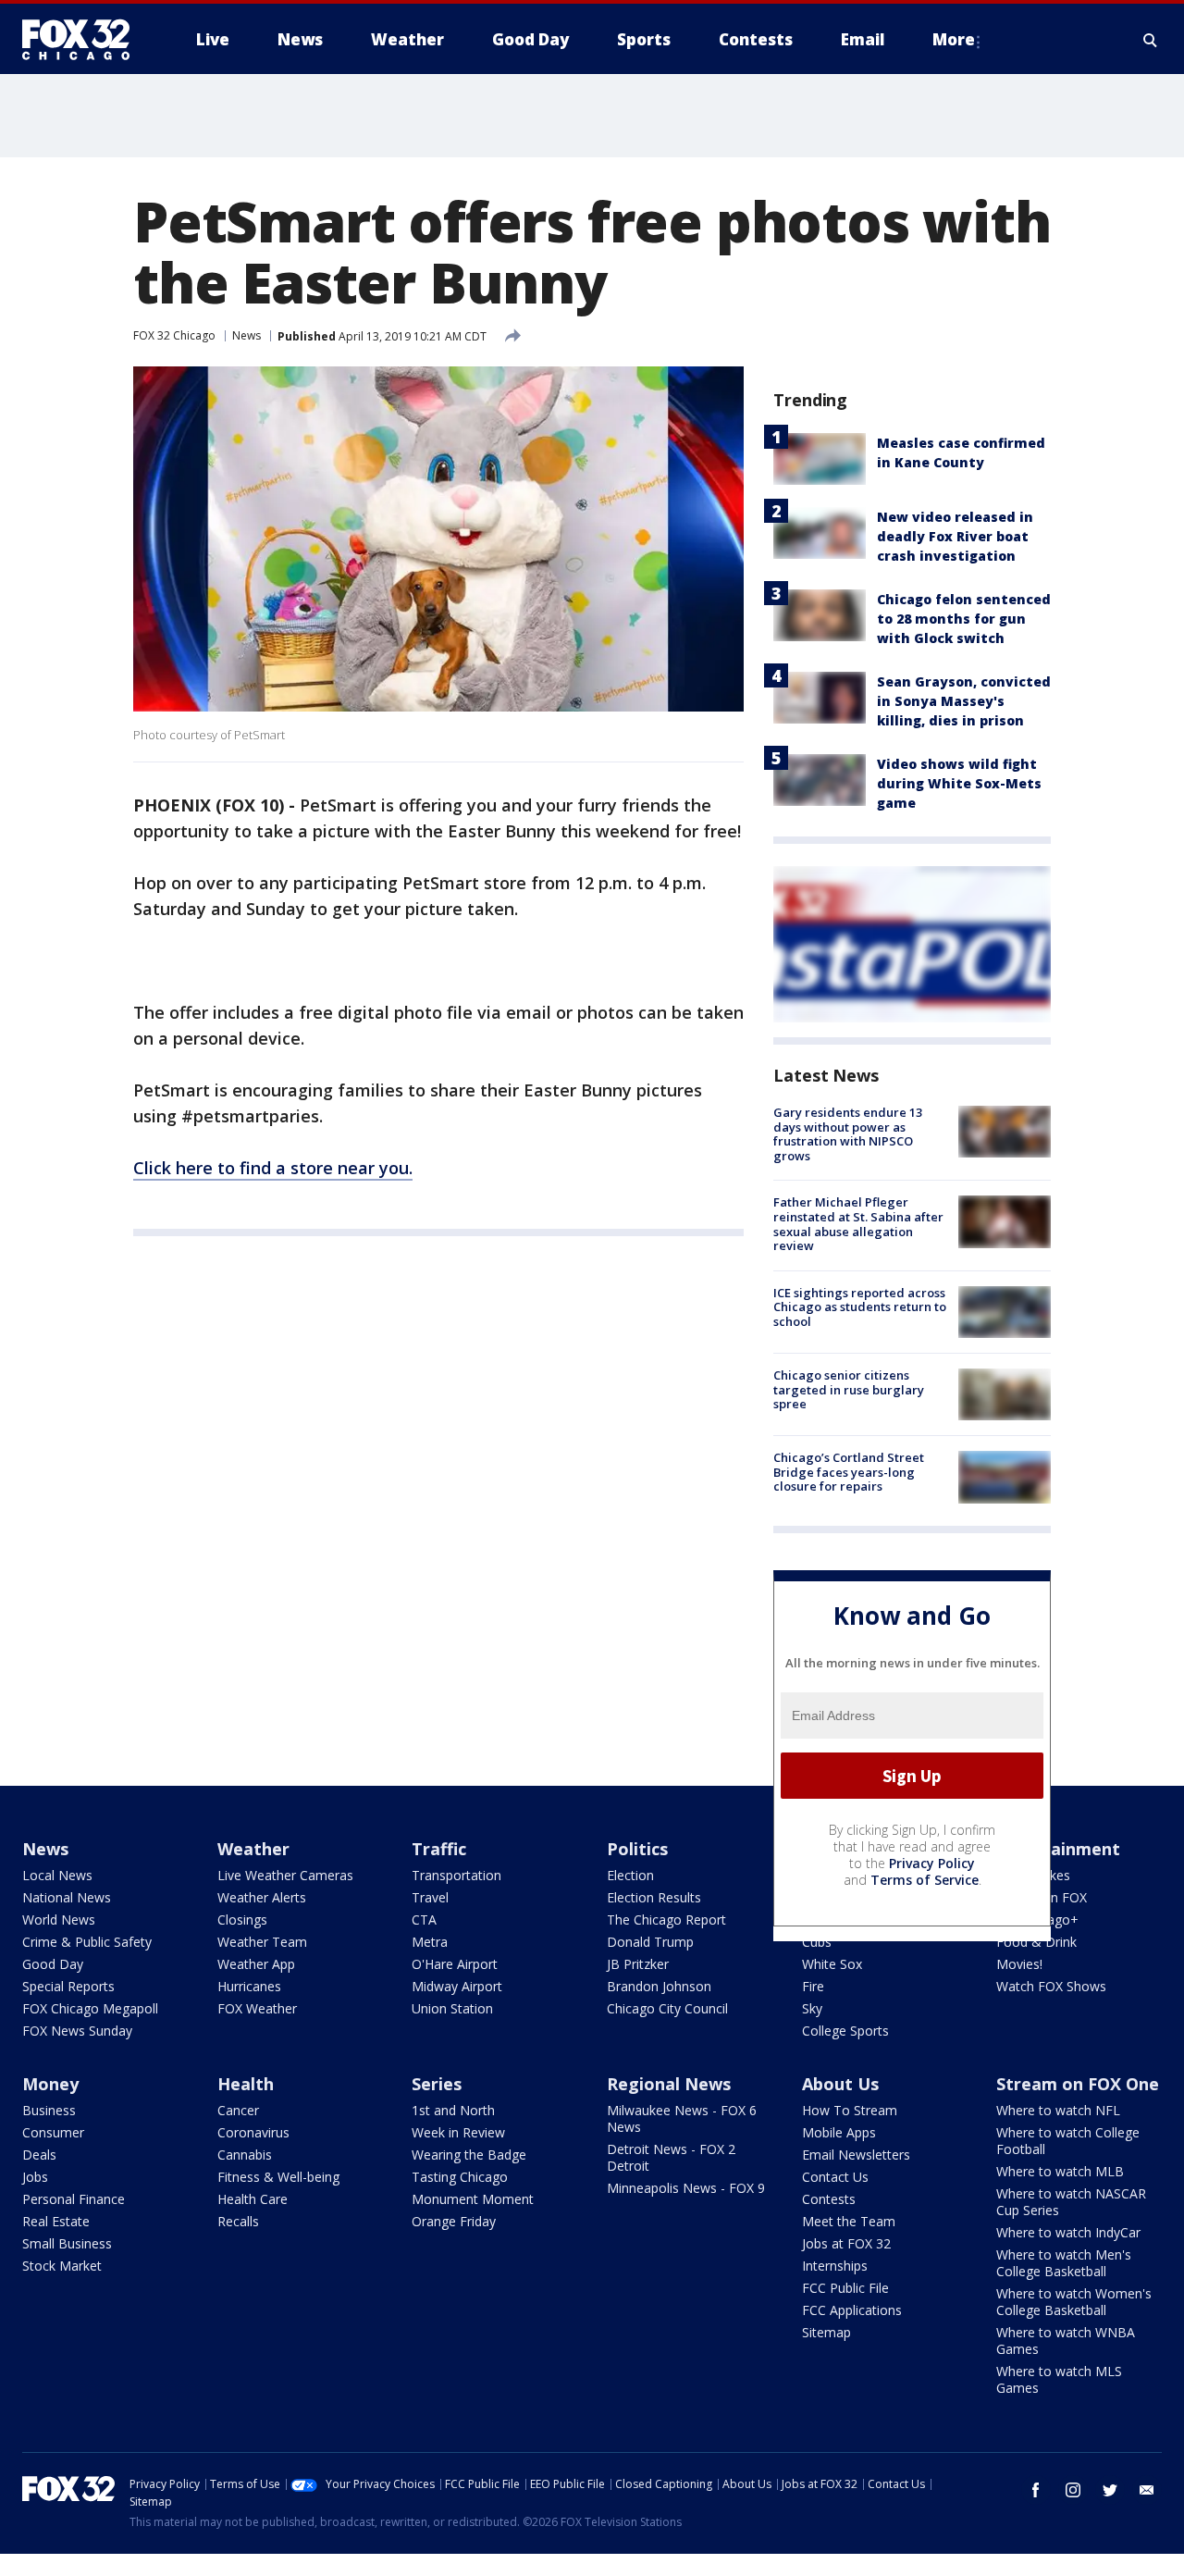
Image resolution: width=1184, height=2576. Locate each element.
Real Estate (56, 2221)
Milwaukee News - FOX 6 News (682, 2118)
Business (49, 2110)
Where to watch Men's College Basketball (1064, 2263)
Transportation (456, 1875)
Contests (829, 2199)
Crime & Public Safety (87, 1942)
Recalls (238, 2221)
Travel (430, 1897)
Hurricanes (249, 1986)
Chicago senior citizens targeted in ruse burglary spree (849, 1389)
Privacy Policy (932, 1863)
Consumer (53, 2132)
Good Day (53, 1964)
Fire (813, 1986)
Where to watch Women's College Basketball (1074, 2302)
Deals (39, 2155)
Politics (637, 1849)
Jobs (35, 2177)
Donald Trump (650, 1942)
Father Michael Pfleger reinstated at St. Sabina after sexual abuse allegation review (858, 1224)
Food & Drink (1036, 1942)
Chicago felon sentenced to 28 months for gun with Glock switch (964, 619)
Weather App (256, 1964)
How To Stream (850, 2110)
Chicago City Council (667, 2008)
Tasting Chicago (460, 2177)
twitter (1110, 2490)
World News (59, 1920)
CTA (424, 1920)
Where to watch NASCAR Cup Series (1071, 2202)
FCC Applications (852, 2310)
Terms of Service (925, 1880)
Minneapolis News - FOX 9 (686, 2188)
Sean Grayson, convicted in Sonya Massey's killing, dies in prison (964, 701)
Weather (253, 1849)
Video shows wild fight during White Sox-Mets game (959, 783)
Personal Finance (74, 2199)
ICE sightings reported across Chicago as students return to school (860, 1307)
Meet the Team (849, 2221)
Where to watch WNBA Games (1066, 2341)
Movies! (1019, 1964)
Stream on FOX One (1078, 2084)
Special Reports (68, 1986)
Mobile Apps (839, 2132)
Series (437, 2084)
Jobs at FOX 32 (846, 2243)
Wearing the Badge (469, 2155)
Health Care (253, 2199)
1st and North (453, 2110)
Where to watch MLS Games (1059, 2379)
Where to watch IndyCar (1068, 2232)
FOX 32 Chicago (174, 335)
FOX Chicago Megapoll (90, 2008)
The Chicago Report (666, 1920)
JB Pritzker (638, 1964)
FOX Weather (257, 2008)
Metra (430, 1942)
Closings (242, 1920)
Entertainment (1058, 1849)
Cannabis (245, 2155)
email (1147, 2490)
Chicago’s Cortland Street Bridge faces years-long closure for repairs (849, 1472)
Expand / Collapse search (1151, 40)
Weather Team (262, 1942)
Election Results (654, 1897)
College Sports (845, 2031)
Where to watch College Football (1068, 2141)
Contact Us (835, 2177)
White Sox (832, 1964)
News (247, 335)
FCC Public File (845, 2288)
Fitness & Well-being (278, 2177)
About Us (840, 2084)
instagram (1073, 2490)
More (954, 39)
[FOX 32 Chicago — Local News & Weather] (83, 40)
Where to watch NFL (1058, 2110)
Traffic (439, 1849)
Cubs (817, 1942)
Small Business (67, 2243)
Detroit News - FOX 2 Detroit (671, 2157)
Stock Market (62, 2266)
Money (50, 2084)
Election (630, 1875)
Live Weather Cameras (285, 1875)
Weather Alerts (262, 1897)
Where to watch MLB (1060, 2171)
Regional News (669, 2084)
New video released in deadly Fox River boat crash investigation (955, 536)
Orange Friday (454, 2221)
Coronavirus (253, 2132)
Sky (812, 2008)
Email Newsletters (856, 2155)
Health (246, 2084)
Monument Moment (473, 2199)
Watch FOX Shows (1051, 1986)
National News (67, 1897)
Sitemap (826, 2332)
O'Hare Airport (455, 1964)
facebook (1036, 2490)
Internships (835, 2266)
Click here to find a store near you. (273, 1168)
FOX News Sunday (77, 2031)
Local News (57, 1875)
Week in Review (458, 2132)
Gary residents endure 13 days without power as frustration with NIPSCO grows (848, 1134)
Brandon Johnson (659, 1986)
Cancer (238, 2110)
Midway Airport (457, 1986)
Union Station (452, 2008)
